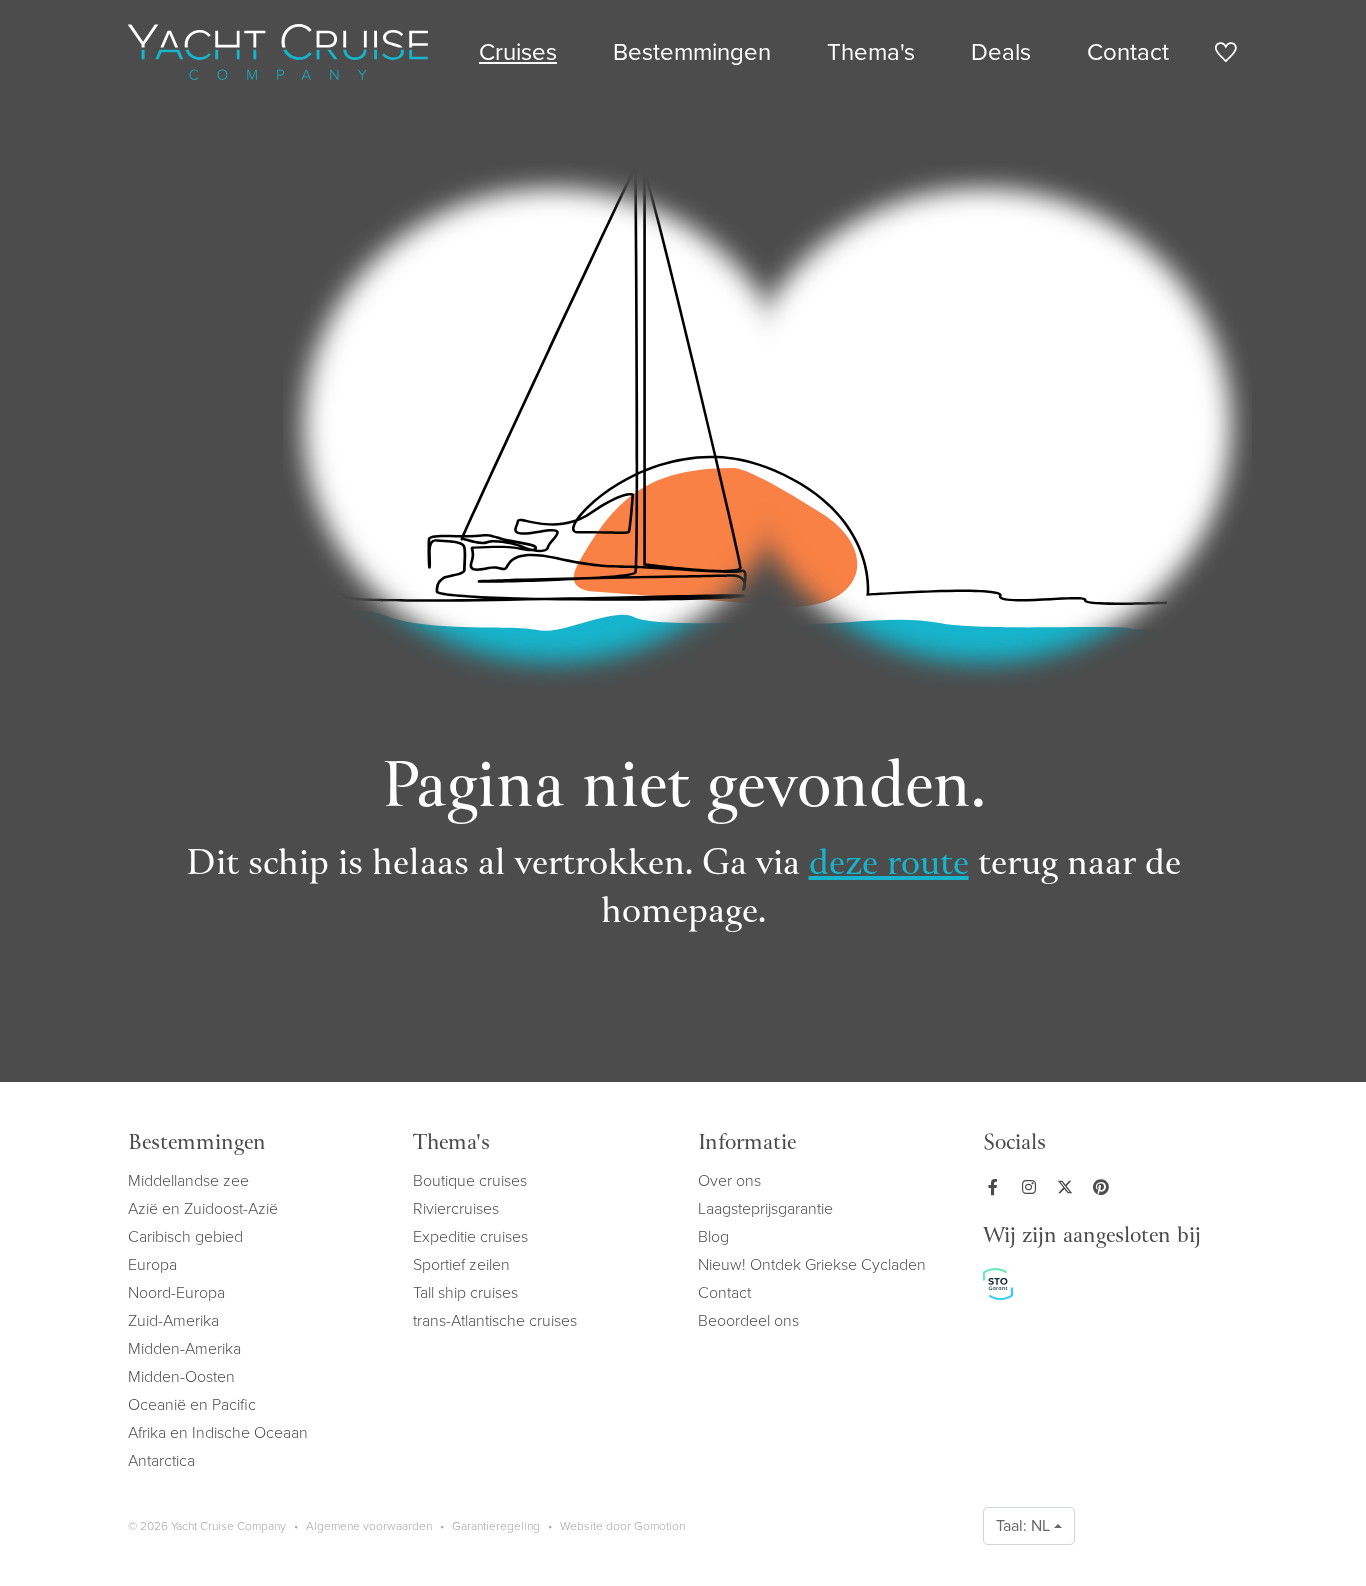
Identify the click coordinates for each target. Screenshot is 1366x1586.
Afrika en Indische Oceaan (218, 1432)
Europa (152, 1264)
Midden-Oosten (181, 1376)
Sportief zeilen (461, 1264)
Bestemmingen (692, 52)
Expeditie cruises (470, 1236)
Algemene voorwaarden (369, 1526)
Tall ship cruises (465, 1292)
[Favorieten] (1225, 55)
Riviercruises (456, 1208)
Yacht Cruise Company (278, 52)
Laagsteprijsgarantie (765, 1208)
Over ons (729, 1180)
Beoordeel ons (748, 1320)
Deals (1001, 52)
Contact (1128, 52)
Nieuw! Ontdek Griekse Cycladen (812, 1264)
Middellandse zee (188, 1180)
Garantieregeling (496, 1526)
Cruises (518, 52)
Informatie (747, 1144)
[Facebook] (997, 1187)
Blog (713, 1236)
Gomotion (659, 1526)
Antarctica (161, 1460)
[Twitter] (1069, 1187)
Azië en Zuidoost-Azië (203, 1208)
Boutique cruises (470, 1180)
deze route (889, 865)
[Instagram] (1033, 1187)
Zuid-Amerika (173, 1320)
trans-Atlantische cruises (495, 1320)
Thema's (871, 52)
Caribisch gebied (185, 1236)
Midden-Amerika (184, 1348)
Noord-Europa (176, 1292)
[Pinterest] (1105, 1187)
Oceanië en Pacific (192, 1404)
